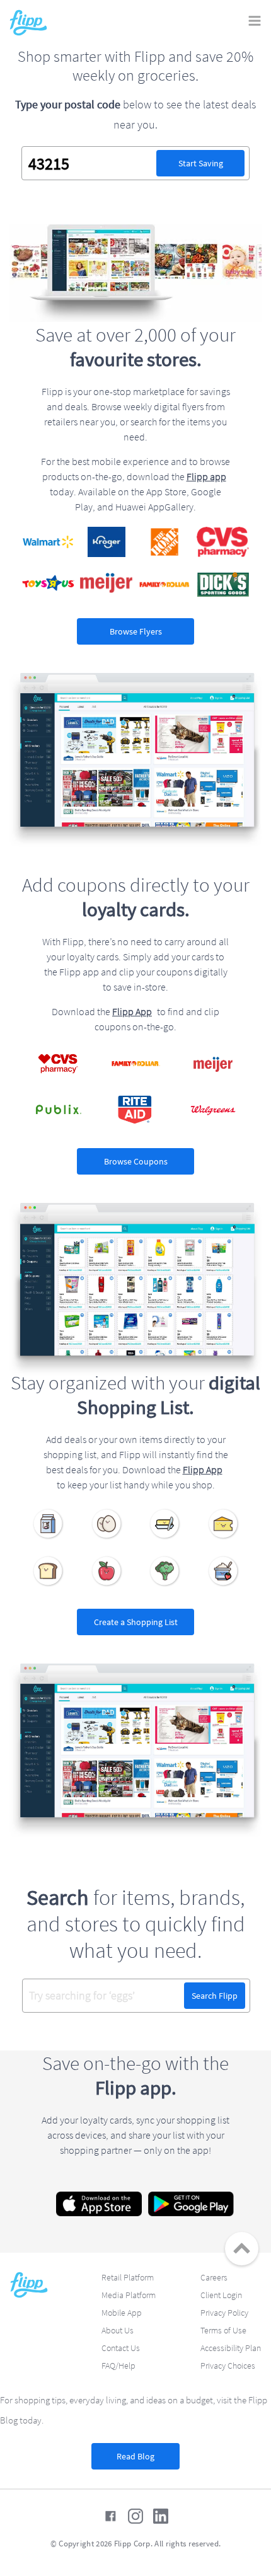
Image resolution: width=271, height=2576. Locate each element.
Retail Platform (128, 2277)
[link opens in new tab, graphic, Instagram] (135, 2516)
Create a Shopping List (136, 1622)
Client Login (221, 2295)
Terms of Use (223, 2330)
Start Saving (201, 163)
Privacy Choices (228, 2366)
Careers (214, 2277)
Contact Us (121, 2348)
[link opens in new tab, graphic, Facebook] (110, 2516)
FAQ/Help (118, 2366)
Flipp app (206, 476)
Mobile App (122, 2313)
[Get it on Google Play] (191, 2204)
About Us (118, 2330)
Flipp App (132, 1011)
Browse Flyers (136, 631)
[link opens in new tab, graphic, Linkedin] (161, 2516)
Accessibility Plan (231, 2348)
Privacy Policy (224, 2313)
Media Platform (129, 2295)
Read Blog (135, 2456)
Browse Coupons (136, 1161)
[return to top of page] (242, 2249)
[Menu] (255, 22)
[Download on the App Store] (99, 2204)
